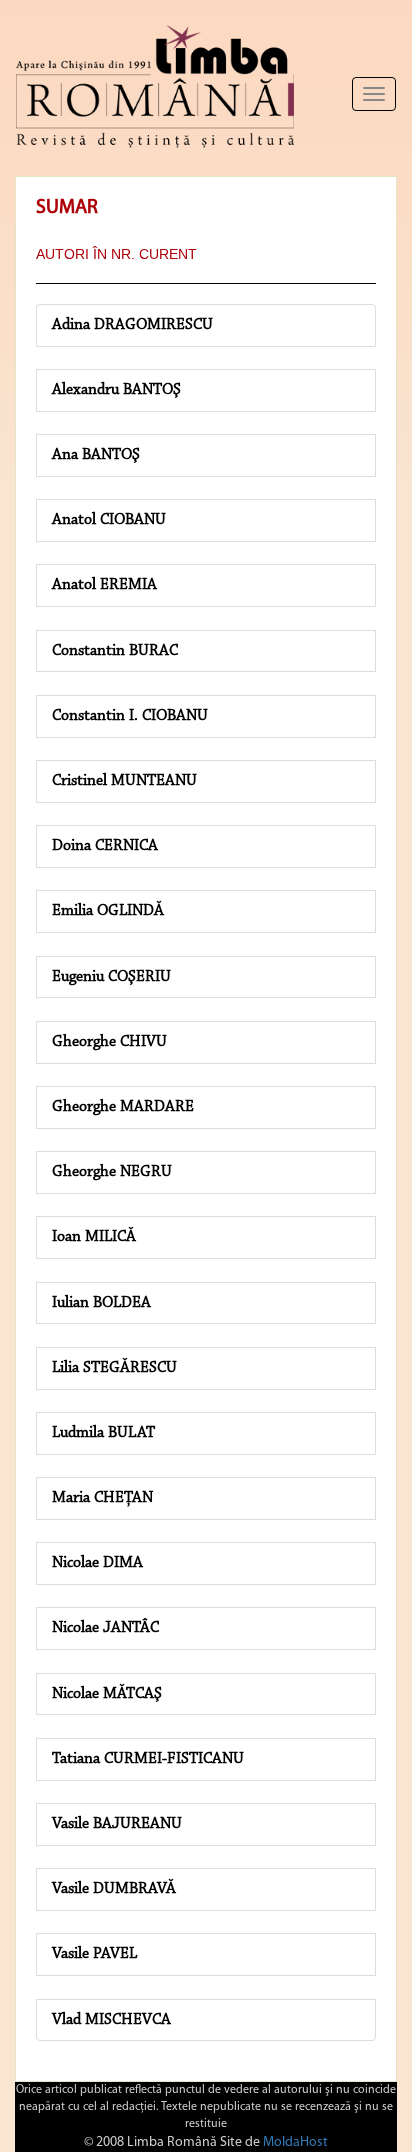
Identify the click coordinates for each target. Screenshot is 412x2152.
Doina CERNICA (105, 846)
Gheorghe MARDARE (123, 1107)
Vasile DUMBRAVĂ (114, 1889)
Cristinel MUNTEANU (124, 781)
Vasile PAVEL (94, 1954)
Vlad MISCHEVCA (111, 2020)
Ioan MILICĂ (94, 1237)
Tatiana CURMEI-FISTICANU (148, 1759)
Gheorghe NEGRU (112, 1172)
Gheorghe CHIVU (109, 1042)
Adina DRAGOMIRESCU (132, 325)
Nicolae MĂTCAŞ (107, 1694)
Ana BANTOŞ (96, 455)
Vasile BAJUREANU (117, 1824)
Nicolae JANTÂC (105, 1628)
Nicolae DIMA (97, 1563)
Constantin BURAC (115, 651)
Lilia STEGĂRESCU (114, 1368)
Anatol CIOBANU (109, 520)
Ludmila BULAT (103, 1433)
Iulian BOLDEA (101, 1303)
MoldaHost (295, 2142)
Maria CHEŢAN (102, 1498)
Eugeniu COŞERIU (111, 977)
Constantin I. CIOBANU (130, 716)
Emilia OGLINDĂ (108, 911)
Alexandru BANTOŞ (116, 390)
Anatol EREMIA (104, 585)
